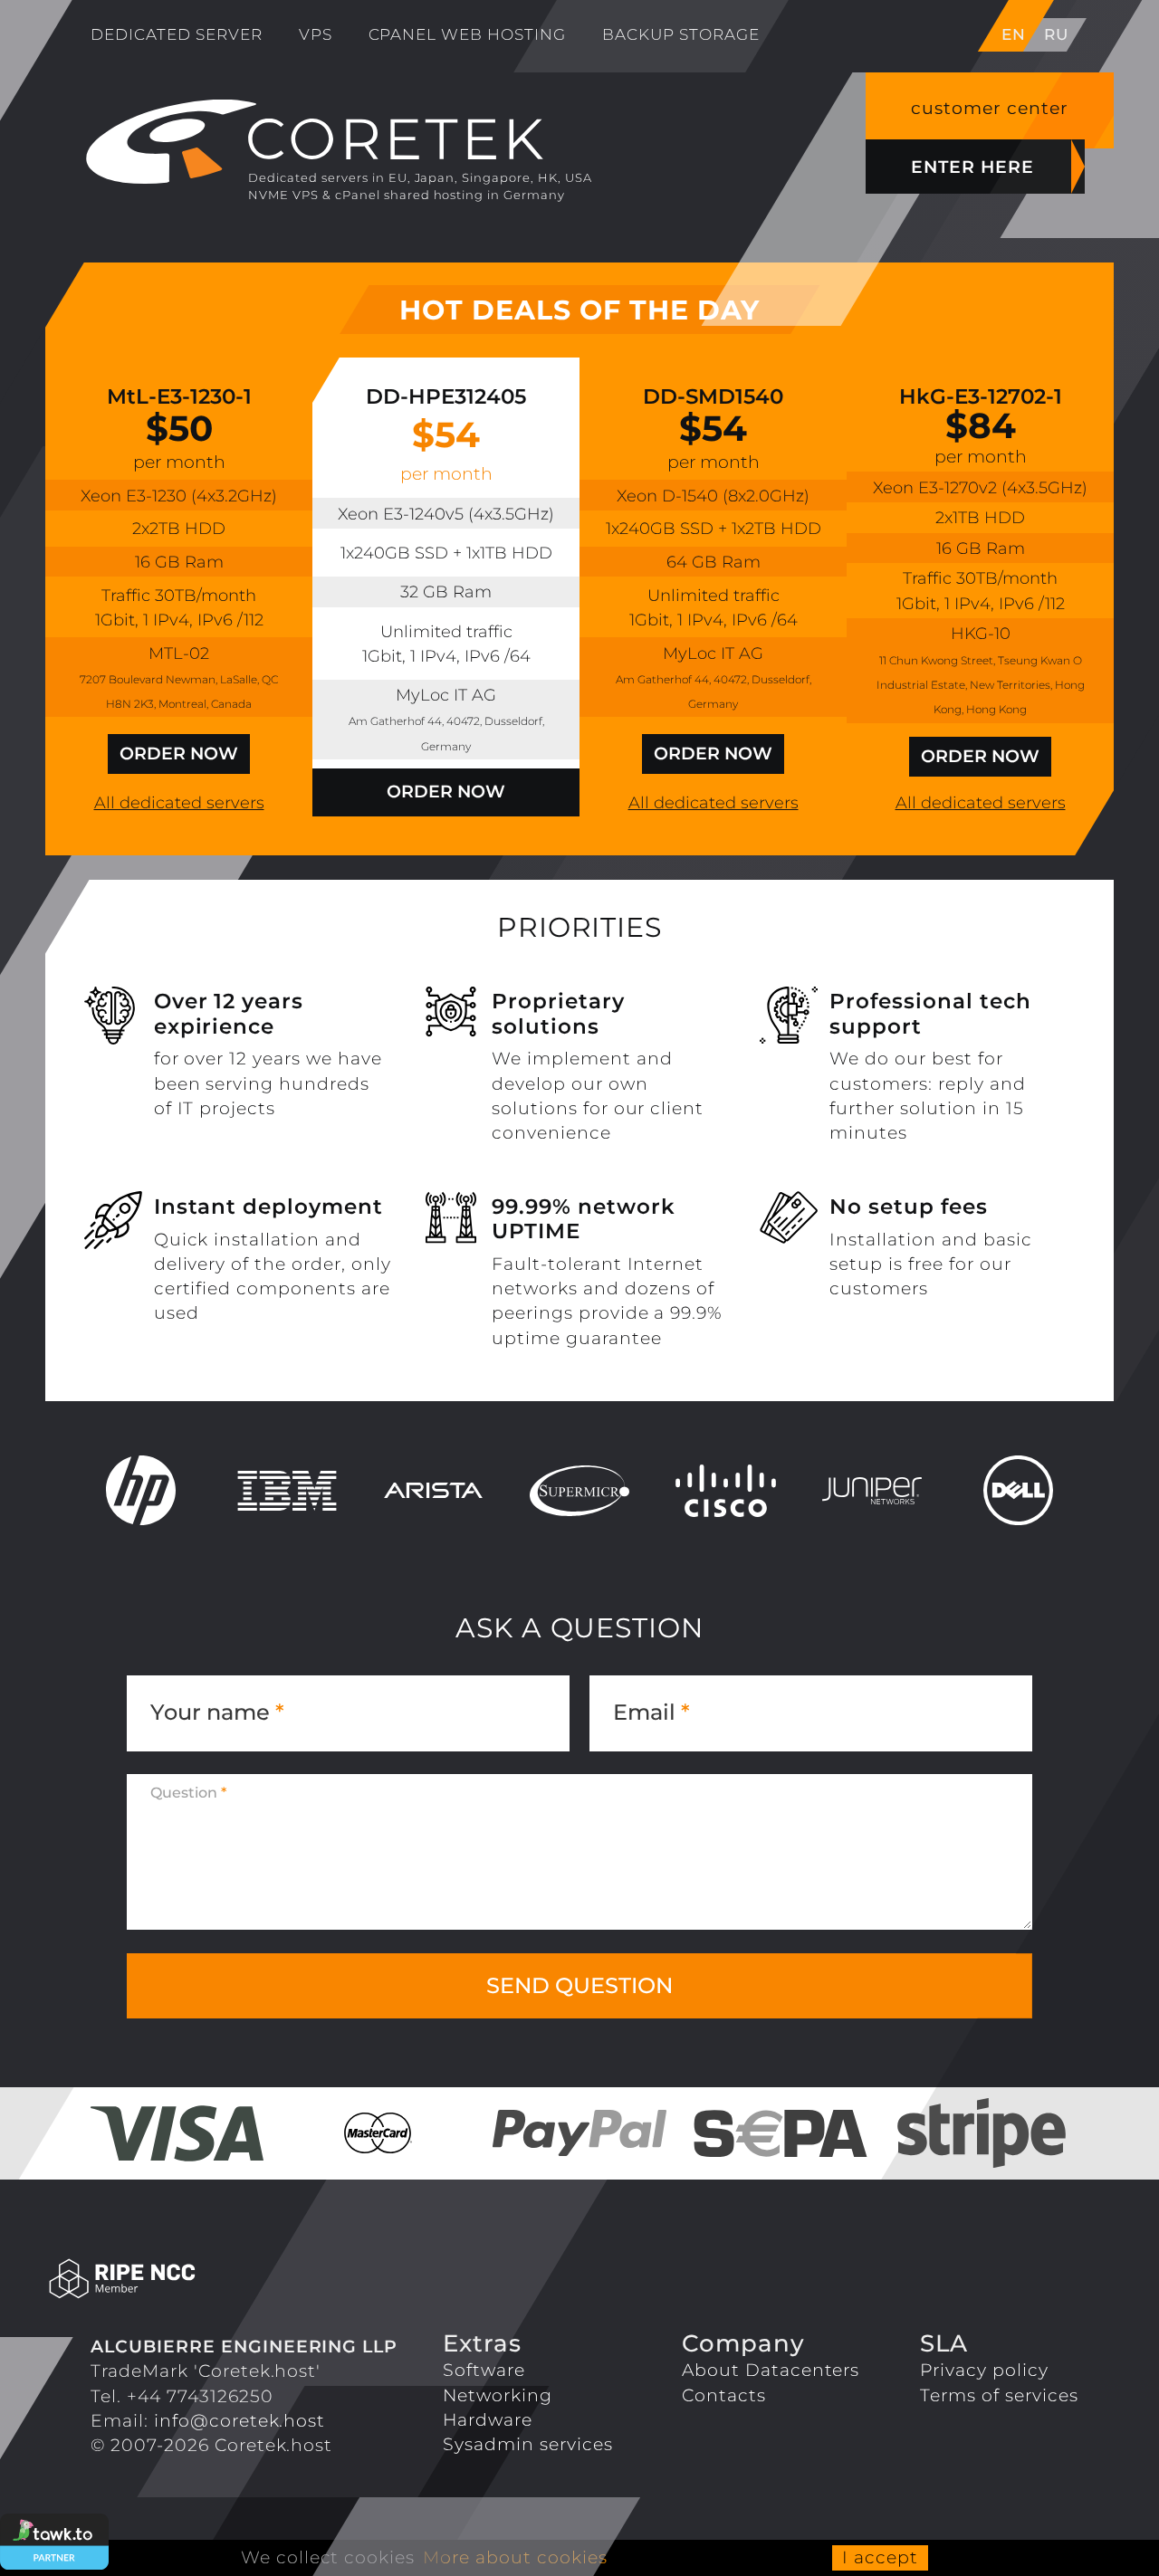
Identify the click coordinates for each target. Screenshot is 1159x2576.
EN (1014, 34)
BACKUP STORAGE (681, 34)
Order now (179, 753)
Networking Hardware (498, 2407)
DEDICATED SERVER (177, 34)
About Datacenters (771, 2370)
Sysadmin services (528, 2444)
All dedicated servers (179, 802)
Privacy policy (984, 2370)
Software (484, 2370)
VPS (316, 34)
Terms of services (999, 2395)
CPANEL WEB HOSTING (468, 34)
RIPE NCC (199, 2280)
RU (1056, 34)
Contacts (724, 2395)
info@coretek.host (240, 2420)
